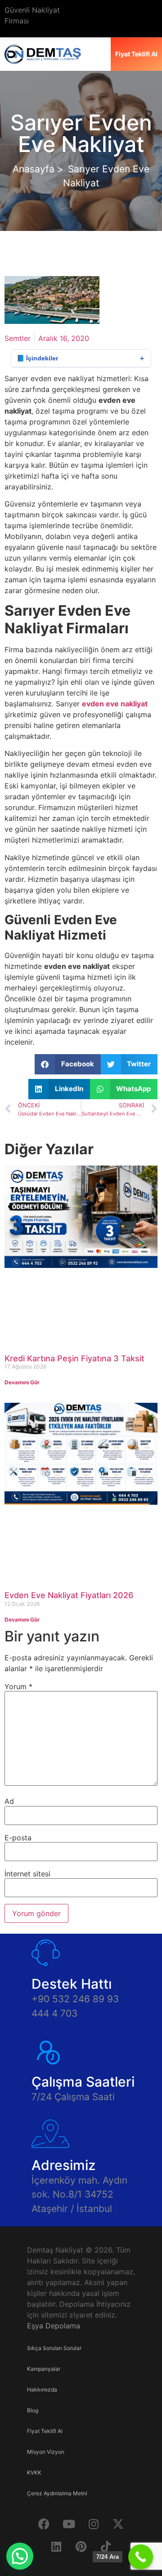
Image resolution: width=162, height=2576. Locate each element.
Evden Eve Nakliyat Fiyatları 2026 (69, 1595)
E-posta (18, 1838)
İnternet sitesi (27, 1874)
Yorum (18, 1687)
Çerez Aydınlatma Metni (57, 2493)
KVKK (34, 2472)
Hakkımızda (42, 2389)
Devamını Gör (22, 1382)
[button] (68, 1064)
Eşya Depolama (54, 2326)
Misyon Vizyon (46, 2452)
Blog (33, 2410)
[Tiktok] (106, 2547)
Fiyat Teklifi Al (45, 2431)
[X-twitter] (118, 2524)
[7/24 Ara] (141, 2557)
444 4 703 (54, 2013)
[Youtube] (69, 2524)
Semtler (18, 338)
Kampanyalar (44, 2369)
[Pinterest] (81, 2547)
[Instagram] (94, 2524)
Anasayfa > (38, 169)
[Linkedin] (56, 2547)
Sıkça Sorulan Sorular (54, 2348)
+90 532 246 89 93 (75, 1999)
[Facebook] (44, 2524)
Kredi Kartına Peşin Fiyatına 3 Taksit (74, 1358)
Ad (9, 1801)
